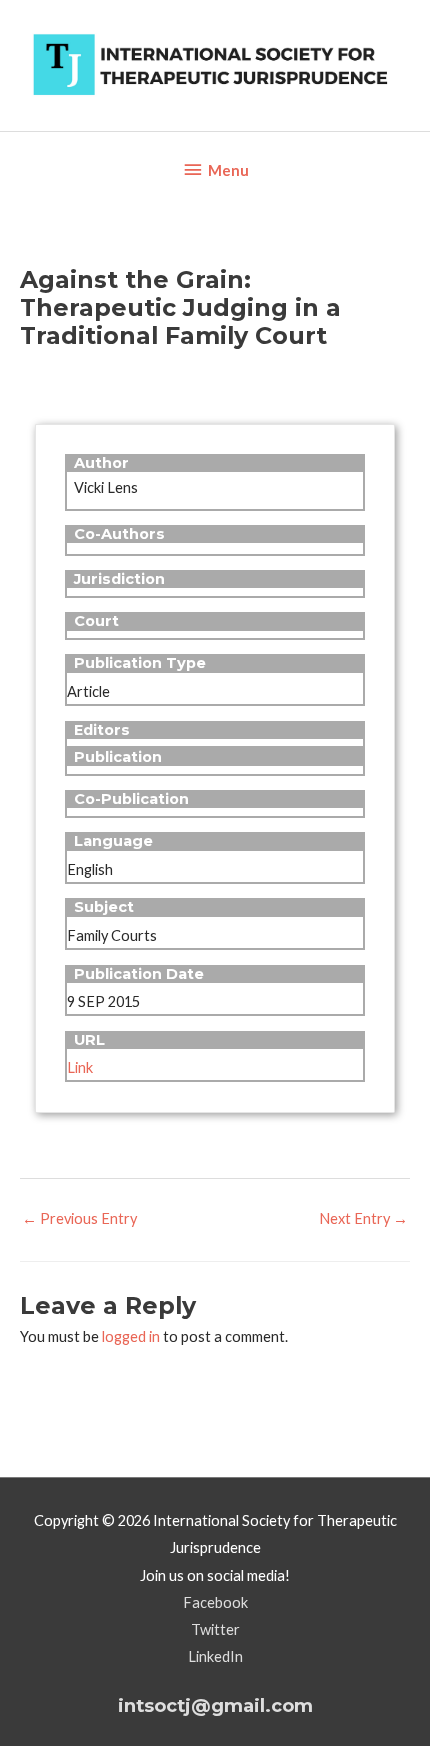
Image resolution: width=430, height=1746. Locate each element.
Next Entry (363, 1218)
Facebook (215, 1602)
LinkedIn (215, 1656)
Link (80, 1067)
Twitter (215, 1629)
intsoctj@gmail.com (215, 1705)
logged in (131, 1336)
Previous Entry (79, 1218)
